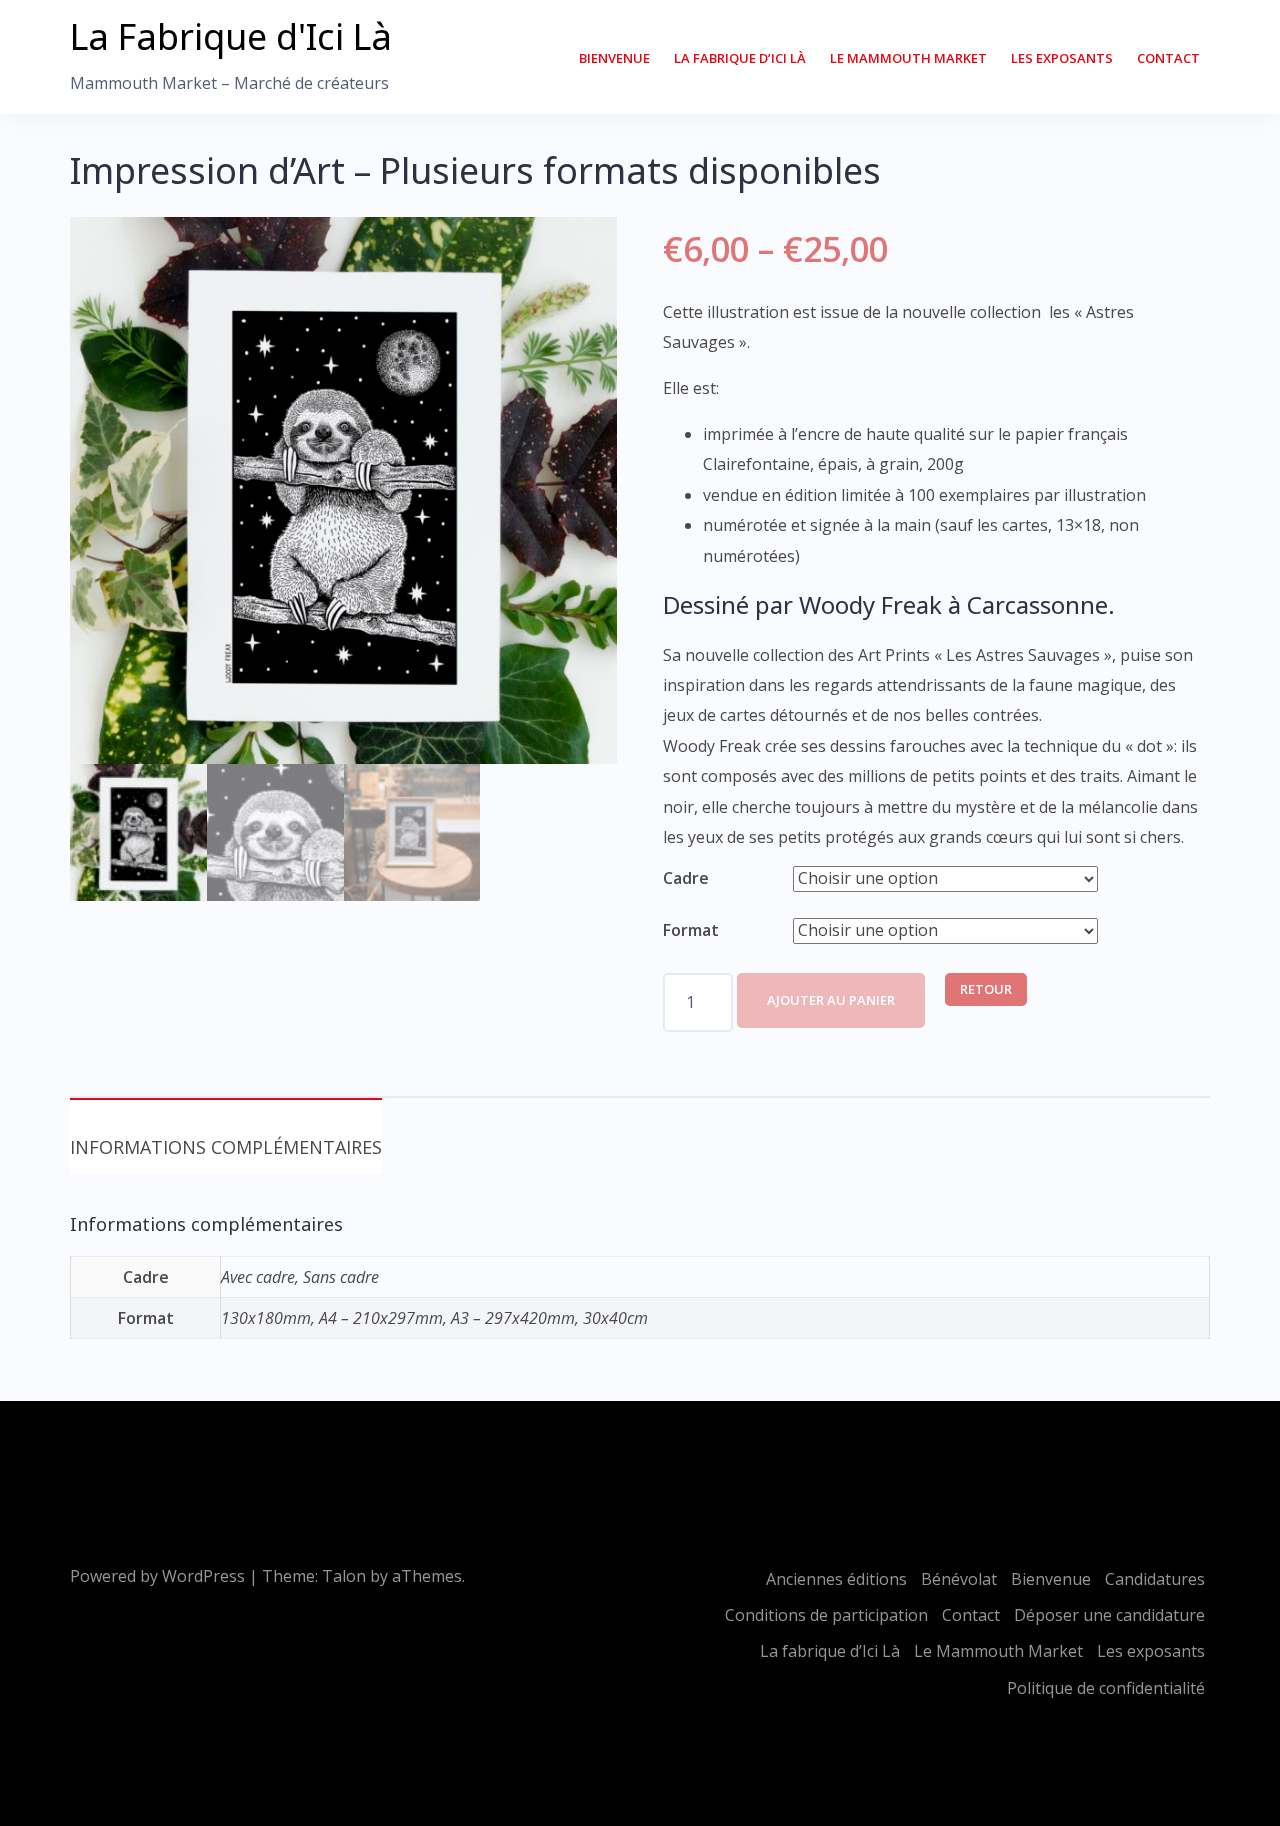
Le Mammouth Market (908, 58)
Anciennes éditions (836, 1579)
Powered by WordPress (157, 1576)
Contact (1168, 58)
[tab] (226, 1136)
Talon (344, 1576)
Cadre (686, 878)
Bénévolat (959, 1579)
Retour (986, 989)
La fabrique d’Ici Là (740, 58)
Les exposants (1062, 58)
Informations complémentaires (226, 1147)
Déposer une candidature (1109, 1615)
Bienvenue (614, 58)
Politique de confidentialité (1106, 1688)
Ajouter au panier (831, 1000)
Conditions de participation (826, 1615)
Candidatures (1155, 1579)
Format (691, 930)
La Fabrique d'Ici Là (231, 36)
